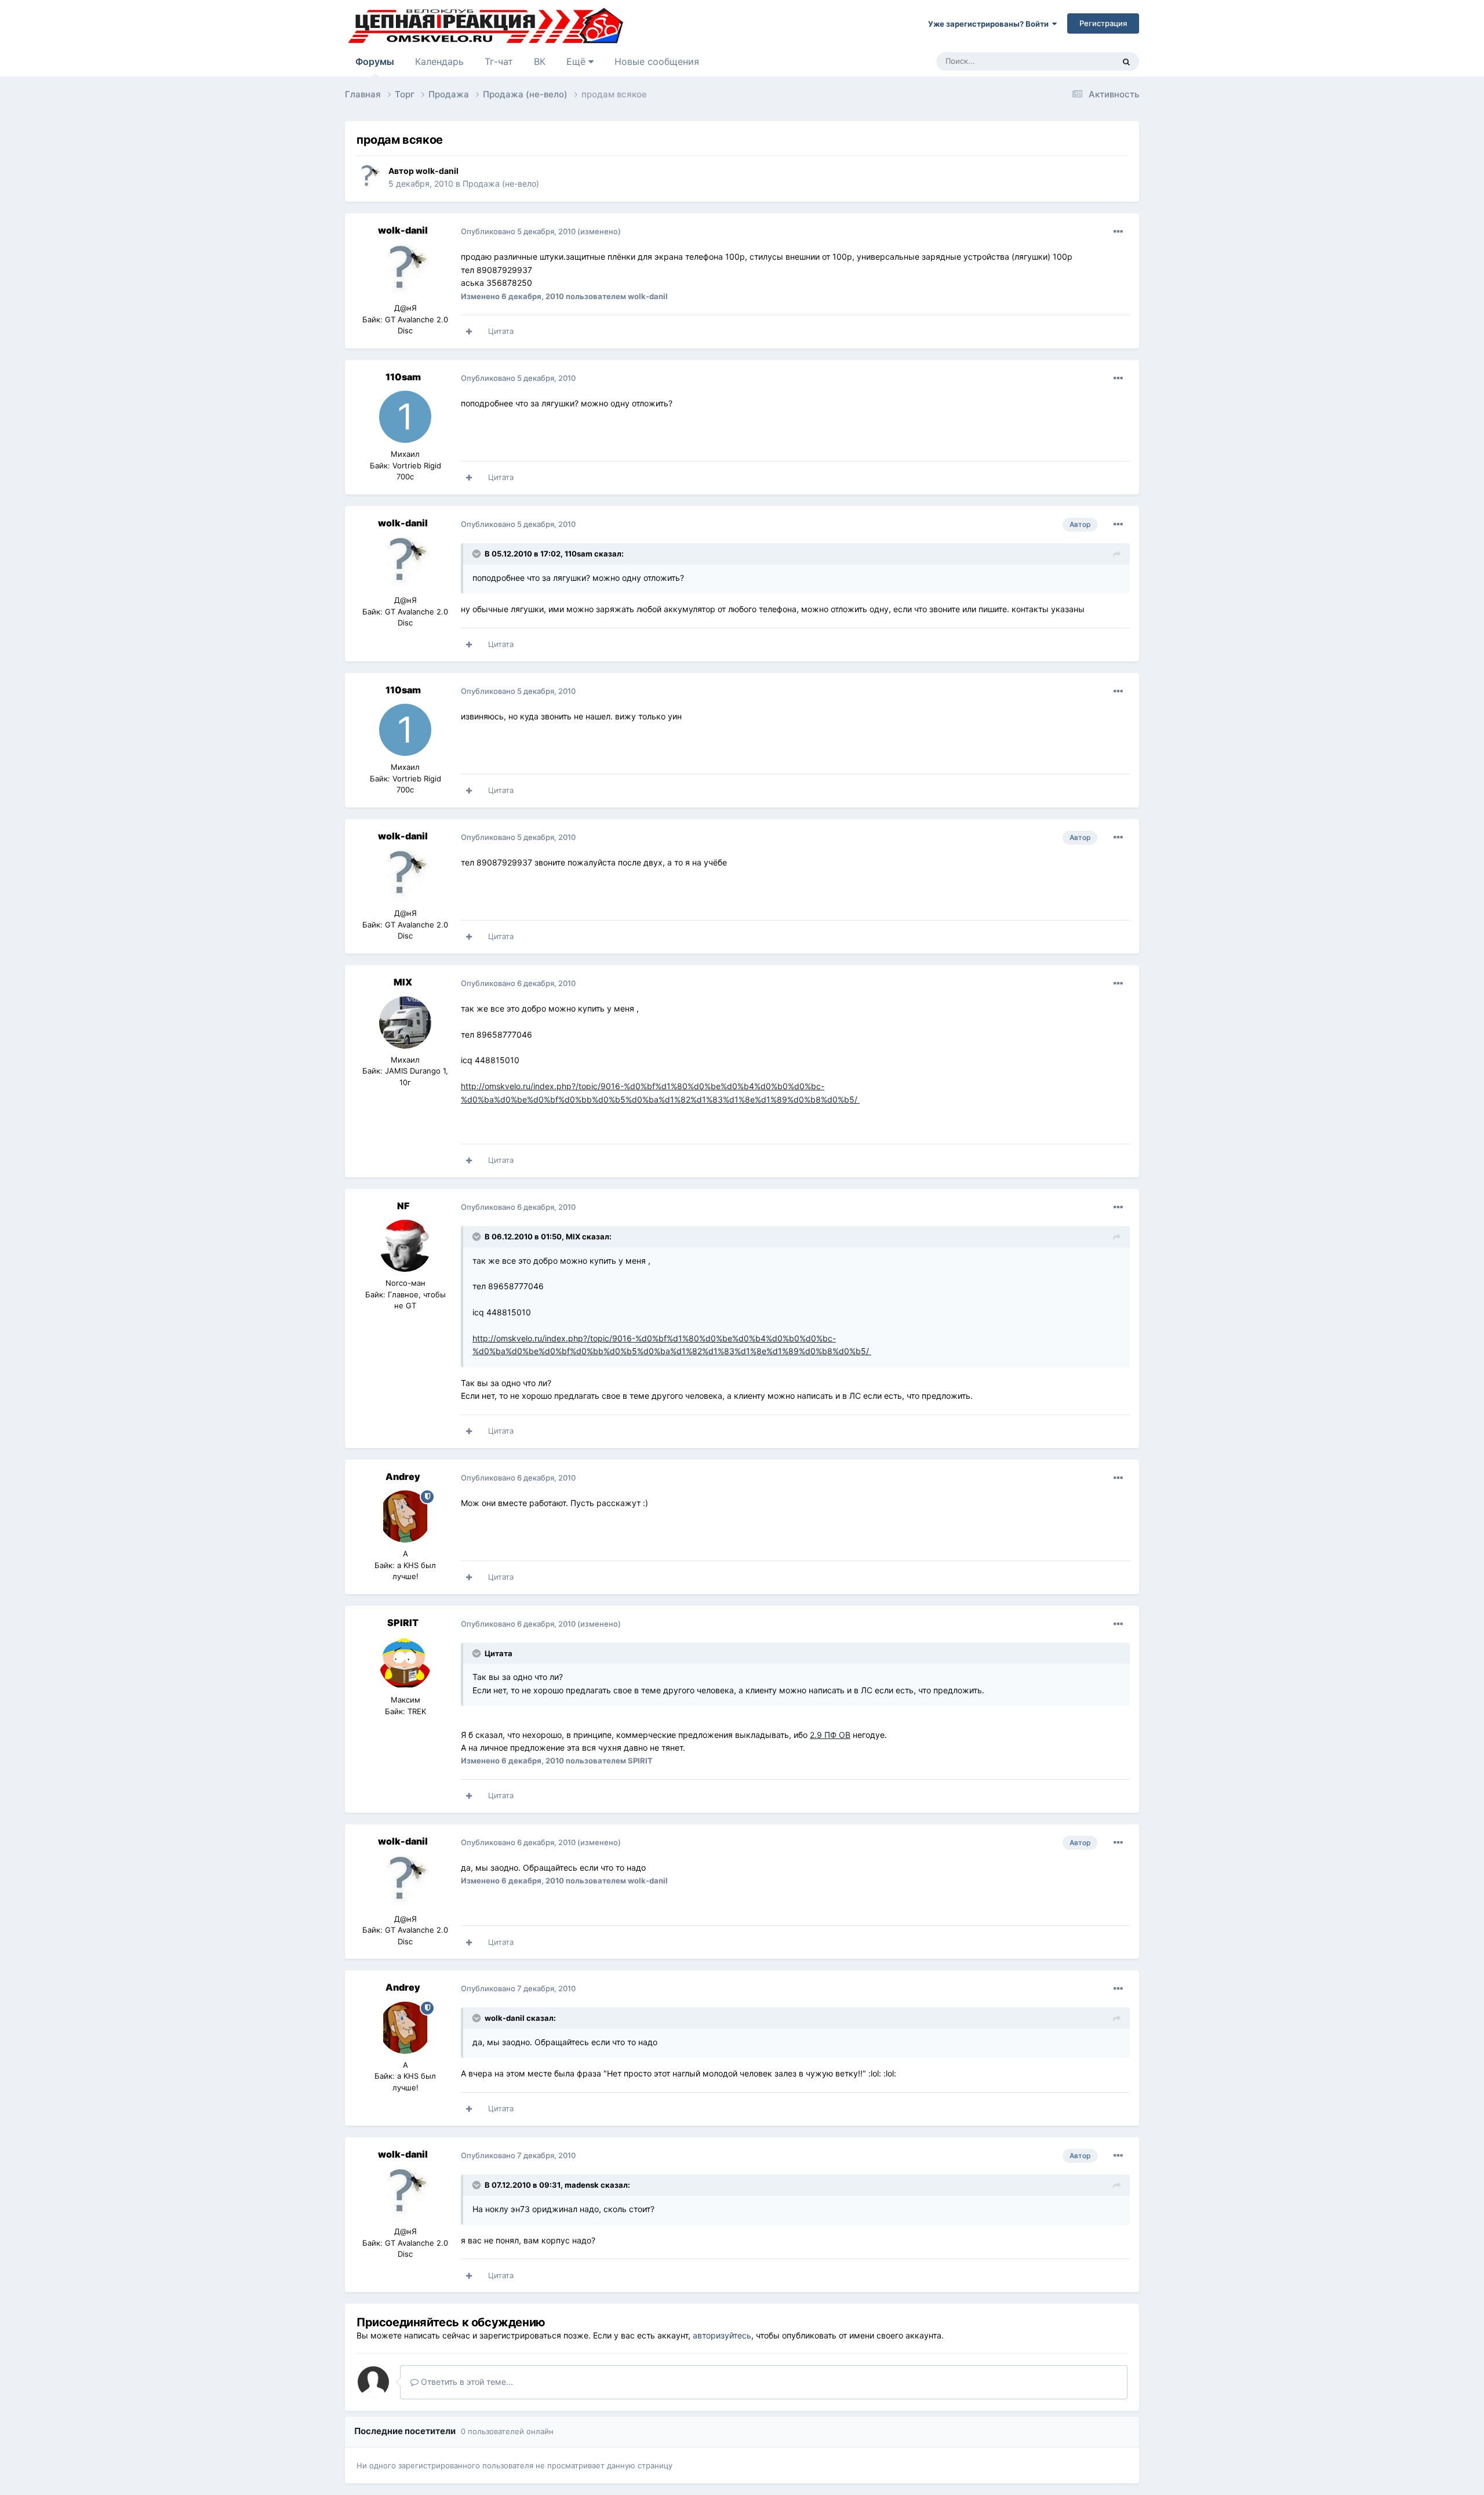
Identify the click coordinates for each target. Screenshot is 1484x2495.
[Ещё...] (1118, 232)
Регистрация (1103, 23)
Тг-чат (499, 61)
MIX (403, 982)
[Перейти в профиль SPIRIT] (405, 1663)
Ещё (577, 61)
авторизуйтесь (722, 2335)
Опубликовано (518, 231)
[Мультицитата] (469, 332)
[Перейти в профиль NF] (405, 1246)
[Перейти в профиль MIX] (405, 1023)
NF (403, 1206)
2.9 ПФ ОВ (830, 1735)
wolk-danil (437, 171)
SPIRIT (403, 1623)
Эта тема (1083, 61)
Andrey (403, 1476)
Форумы (375, 61)
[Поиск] (1126, 61)
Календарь (439, 61)
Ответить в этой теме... (466, 2382)
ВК (540, 61)
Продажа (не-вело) (501, 183)
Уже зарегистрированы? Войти (990, 24)
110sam (403, 377)
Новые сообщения (657, 61)
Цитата (501, 331)
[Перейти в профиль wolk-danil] (369, 177)
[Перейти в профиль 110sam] (405, 417)
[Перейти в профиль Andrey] (405, 1516)
